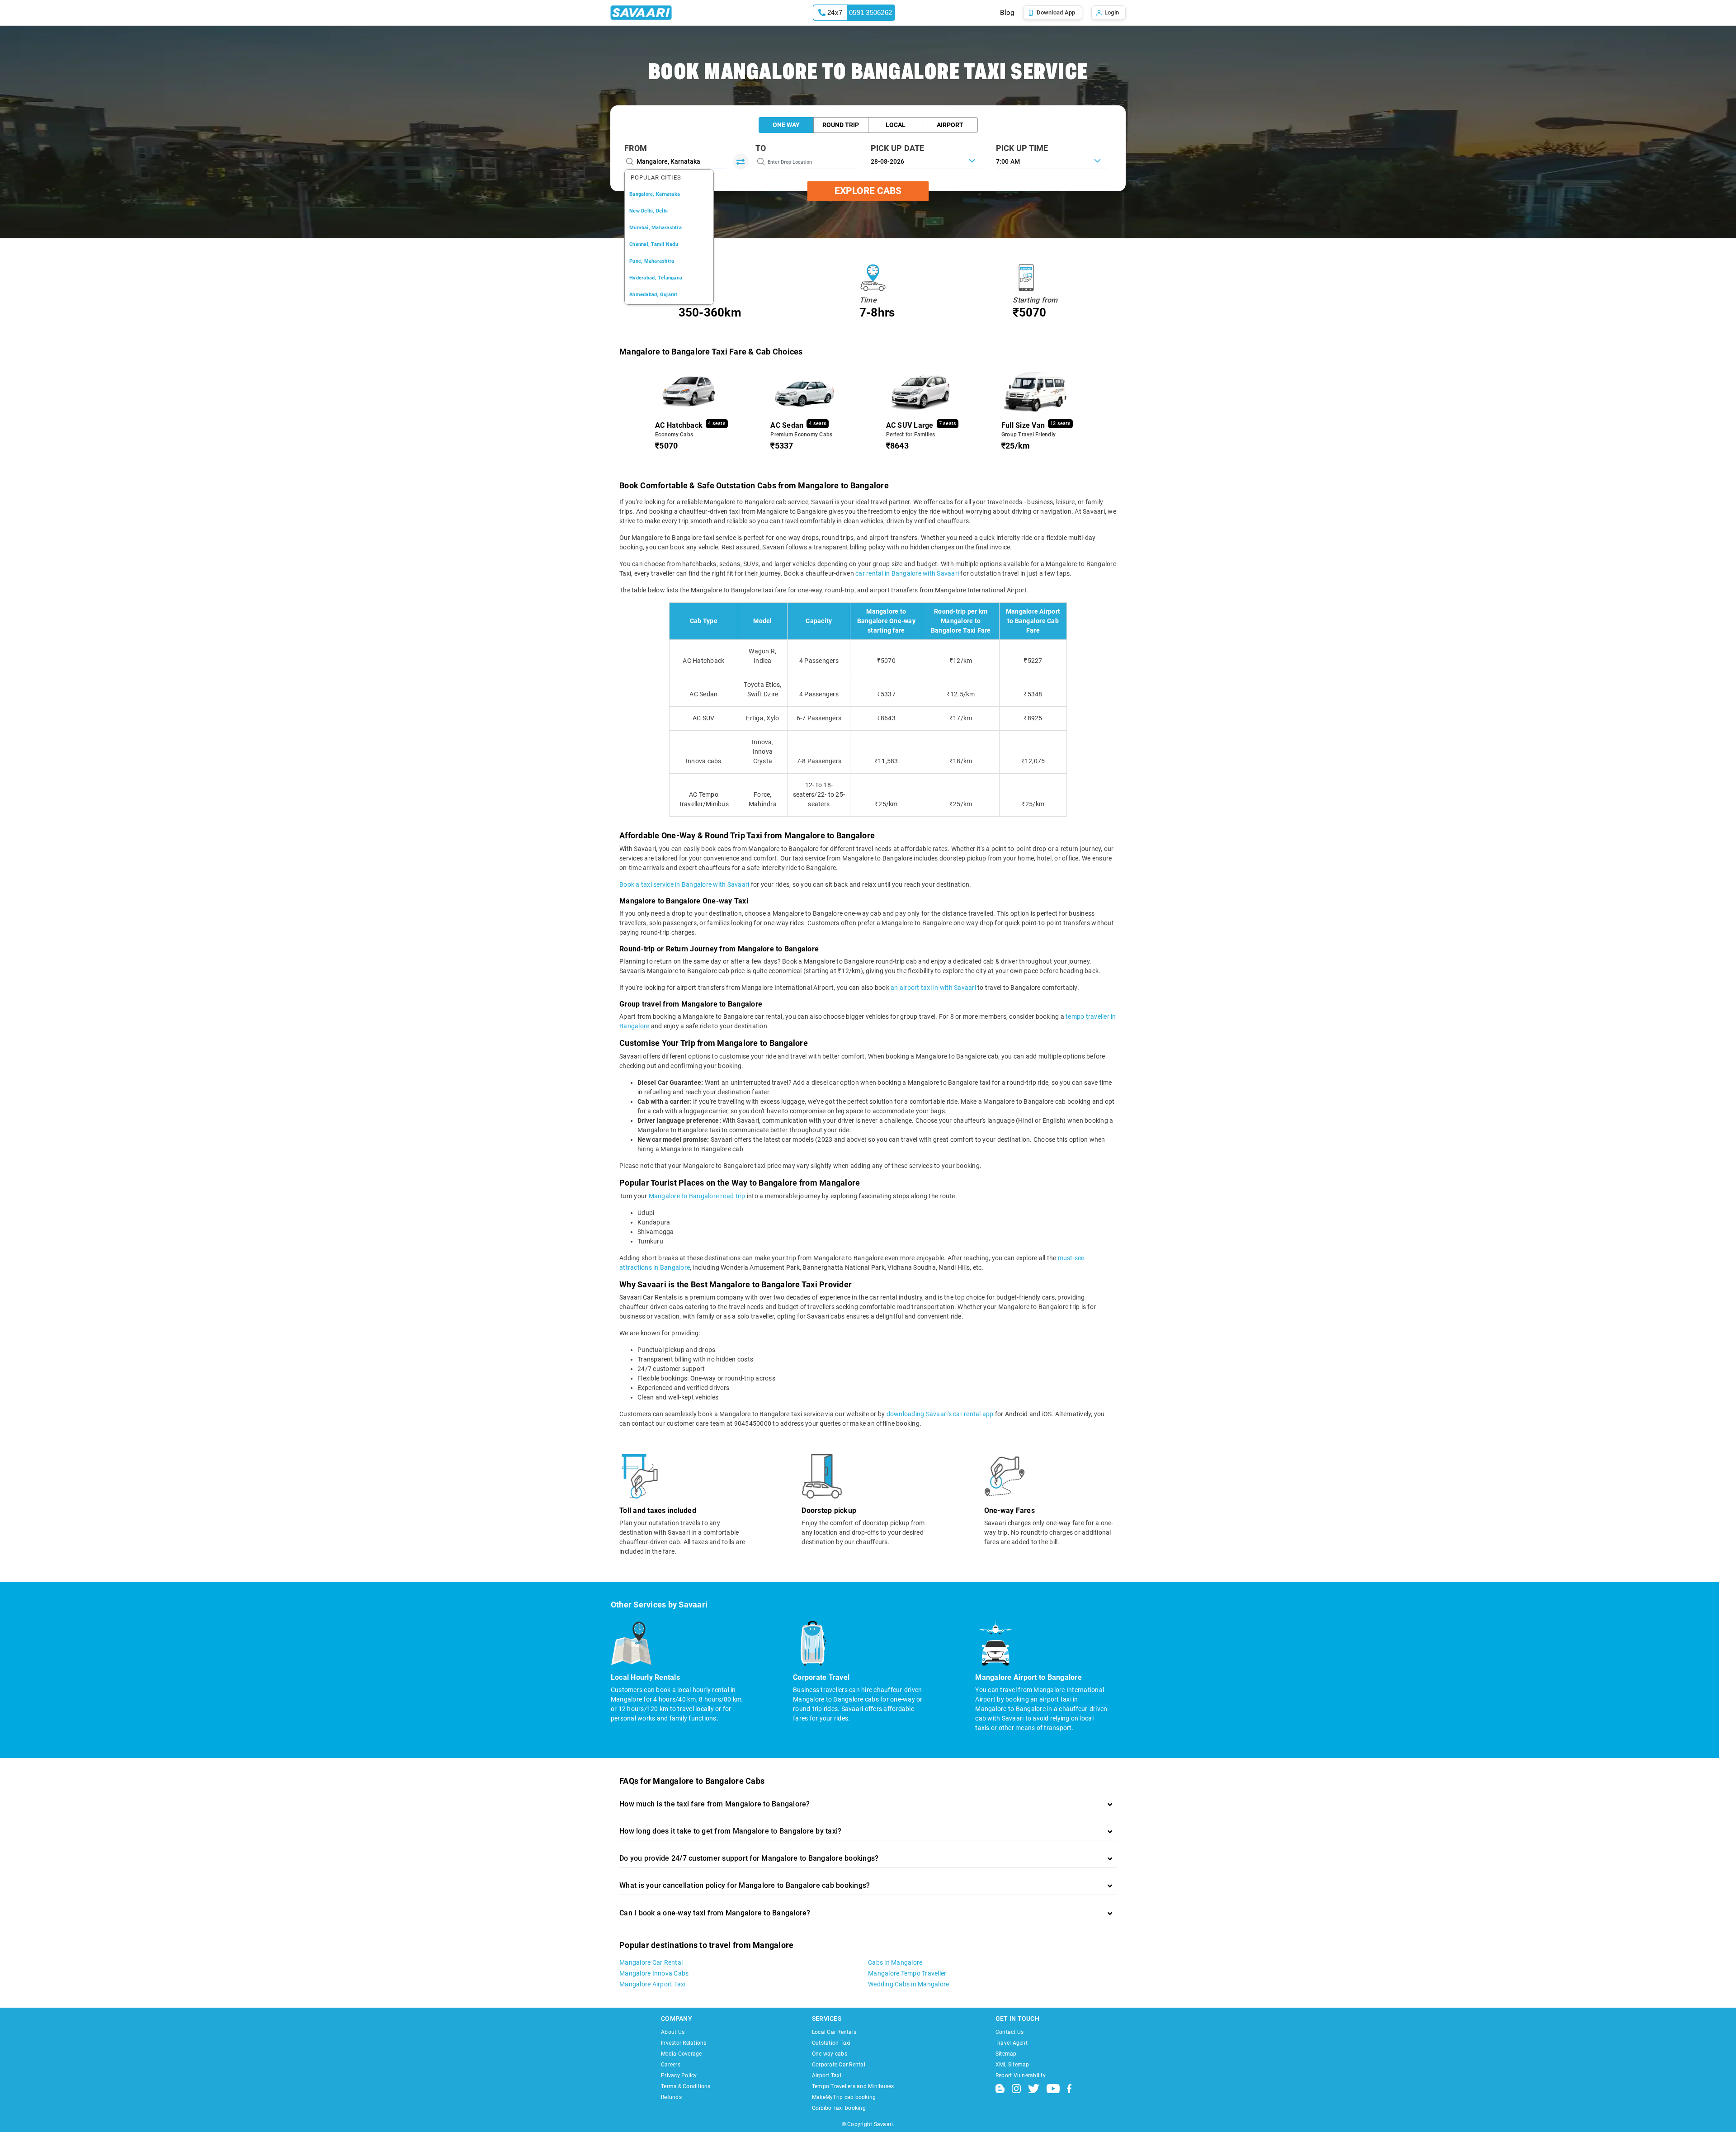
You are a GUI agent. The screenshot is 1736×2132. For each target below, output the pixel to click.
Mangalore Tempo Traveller (907, 1973)
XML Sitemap (1012, 2065)
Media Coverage (682, 2054)
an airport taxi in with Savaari (933, 988)
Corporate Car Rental (839, 2065)
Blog (1007, 13)
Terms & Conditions (686, 2086)
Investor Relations (684, 2043)
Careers (671, 2065)
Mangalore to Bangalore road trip (697, 1196)
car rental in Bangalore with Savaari (907, 573)
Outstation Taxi (831, 2043)
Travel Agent (1012, 2043)
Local (896, 125)
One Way (786, 125)
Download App (1056, 12)
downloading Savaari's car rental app (940, 1414)
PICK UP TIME (1022, 148)
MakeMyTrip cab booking (844, 2097)
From (636, 148)
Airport (950, 125)
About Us (673, 2032)
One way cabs (830, 2054)
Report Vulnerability (1021, 2075)
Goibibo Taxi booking (839, 2108)
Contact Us (1010, 2032)
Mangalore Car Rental (651, 1962)
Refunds (671, 2097)
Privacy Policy (679, 2075)
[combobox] (1052, 161)
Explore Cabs (868, 191)
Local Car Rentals (834, 2032)
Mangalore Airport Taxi (653, 1984)
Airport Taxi (827, 2075)
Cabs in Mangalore (895, 1962)
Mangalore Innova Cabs (654, 1973)
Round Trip (841, 125)
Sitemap (1006, 2054)
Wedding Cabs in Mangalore (908, 1984)
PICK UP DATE (898, 148)
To (761, 148)
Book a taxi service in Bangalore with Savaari (684, 884)
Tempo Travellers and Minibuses (853, 2086)
